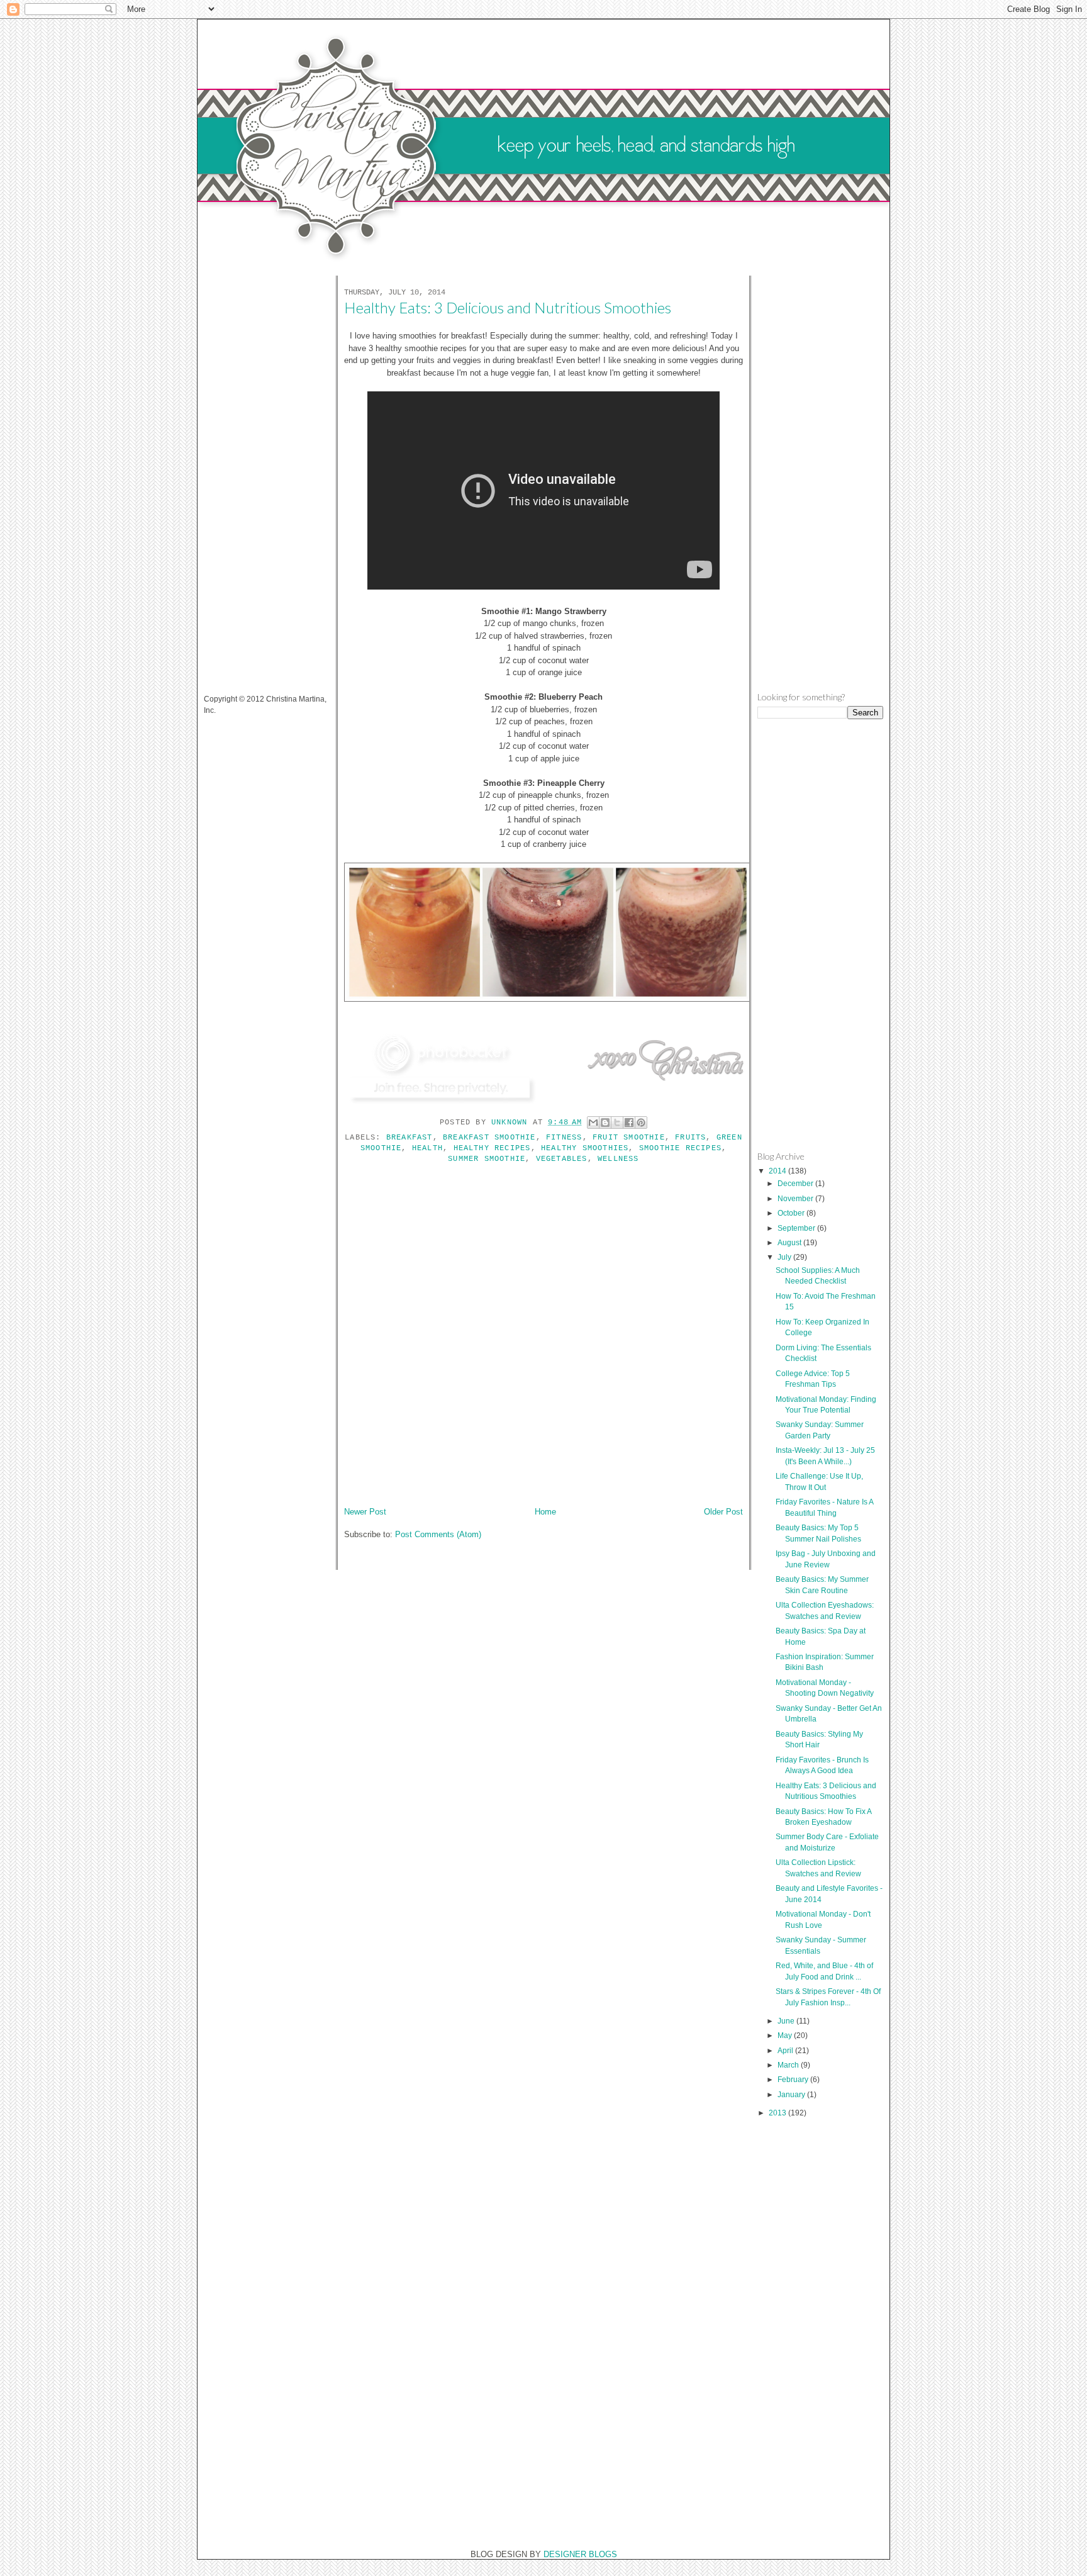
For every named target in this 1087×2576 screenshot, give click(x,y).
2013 (778, 2113)
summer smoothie (487, 1159)
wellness (618, 1159)
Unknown (512, 1123)
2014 (778, 1171)
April (786, 2050)
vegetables (562, 1159)
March (789, 2065)
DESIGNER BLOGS (580, 2554)
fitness (564, 1138)
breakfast (410, 1138)
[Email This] (593, 1123)
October (792, 1213)
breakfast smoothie (489, 1138)
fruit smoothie (629, 1138)
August (790, 1242)
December (796, 1183)
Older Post (723, 1512)
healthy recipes (492, 1148)
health (427, 1148)
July (785, 1257)
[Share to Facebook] (629, 1123)
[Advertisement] (254, 477)
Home (545, 1512)
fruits (690, 1138)
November (796, 1198)
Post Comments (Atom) (438, 1534)
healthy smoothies (585, 1148)
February (794, 2079)
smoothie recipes (680, 1148)
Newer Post (365, 1512)
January (792, 2094)
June (787, 2021)
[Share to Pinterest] (641, 1123)
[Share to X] (617, 1123)
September (797, 1228)
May (786, 2035)
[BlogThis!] (605, 1123)
